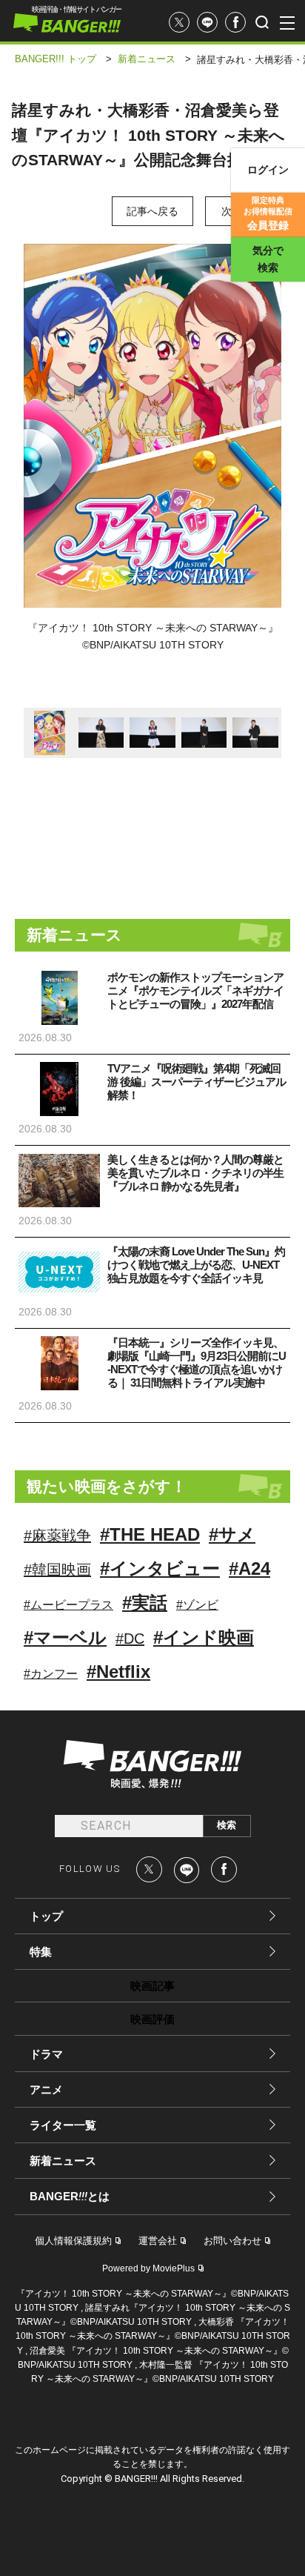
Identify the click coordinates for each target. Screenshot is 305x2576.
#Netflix (118, 1672)
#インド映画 (204, 1637)
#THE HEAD (150, 1534)
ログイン (268, 170)
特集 (41, 1952)
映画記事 (152, 1986)
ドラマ (46, 2054)
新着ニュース (63, 2161)
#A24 (249, 1568)
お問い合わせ (232, 2241)
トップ (46, 1916)
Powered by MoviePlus (148, 2268)
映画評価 (152, 2019)
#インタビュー (160, 1568)
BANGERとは (70, 2197)
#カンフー (51, 1674)
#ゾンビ (197, 1605)
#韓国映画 (57, 1570)
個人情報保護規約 (73, 2241)
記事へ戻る (152, 211)
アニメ (46, 2089)
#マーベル (65, 1637)
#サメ (232, 1534)
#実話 (145, 1603)
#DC (130, 1639)
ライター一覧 (63, 2125)
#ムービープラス (68, 1605)
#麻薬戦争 (57, 1536)
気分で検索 (268, 259)
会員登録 (268, 213)
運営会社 (158, 2241)
